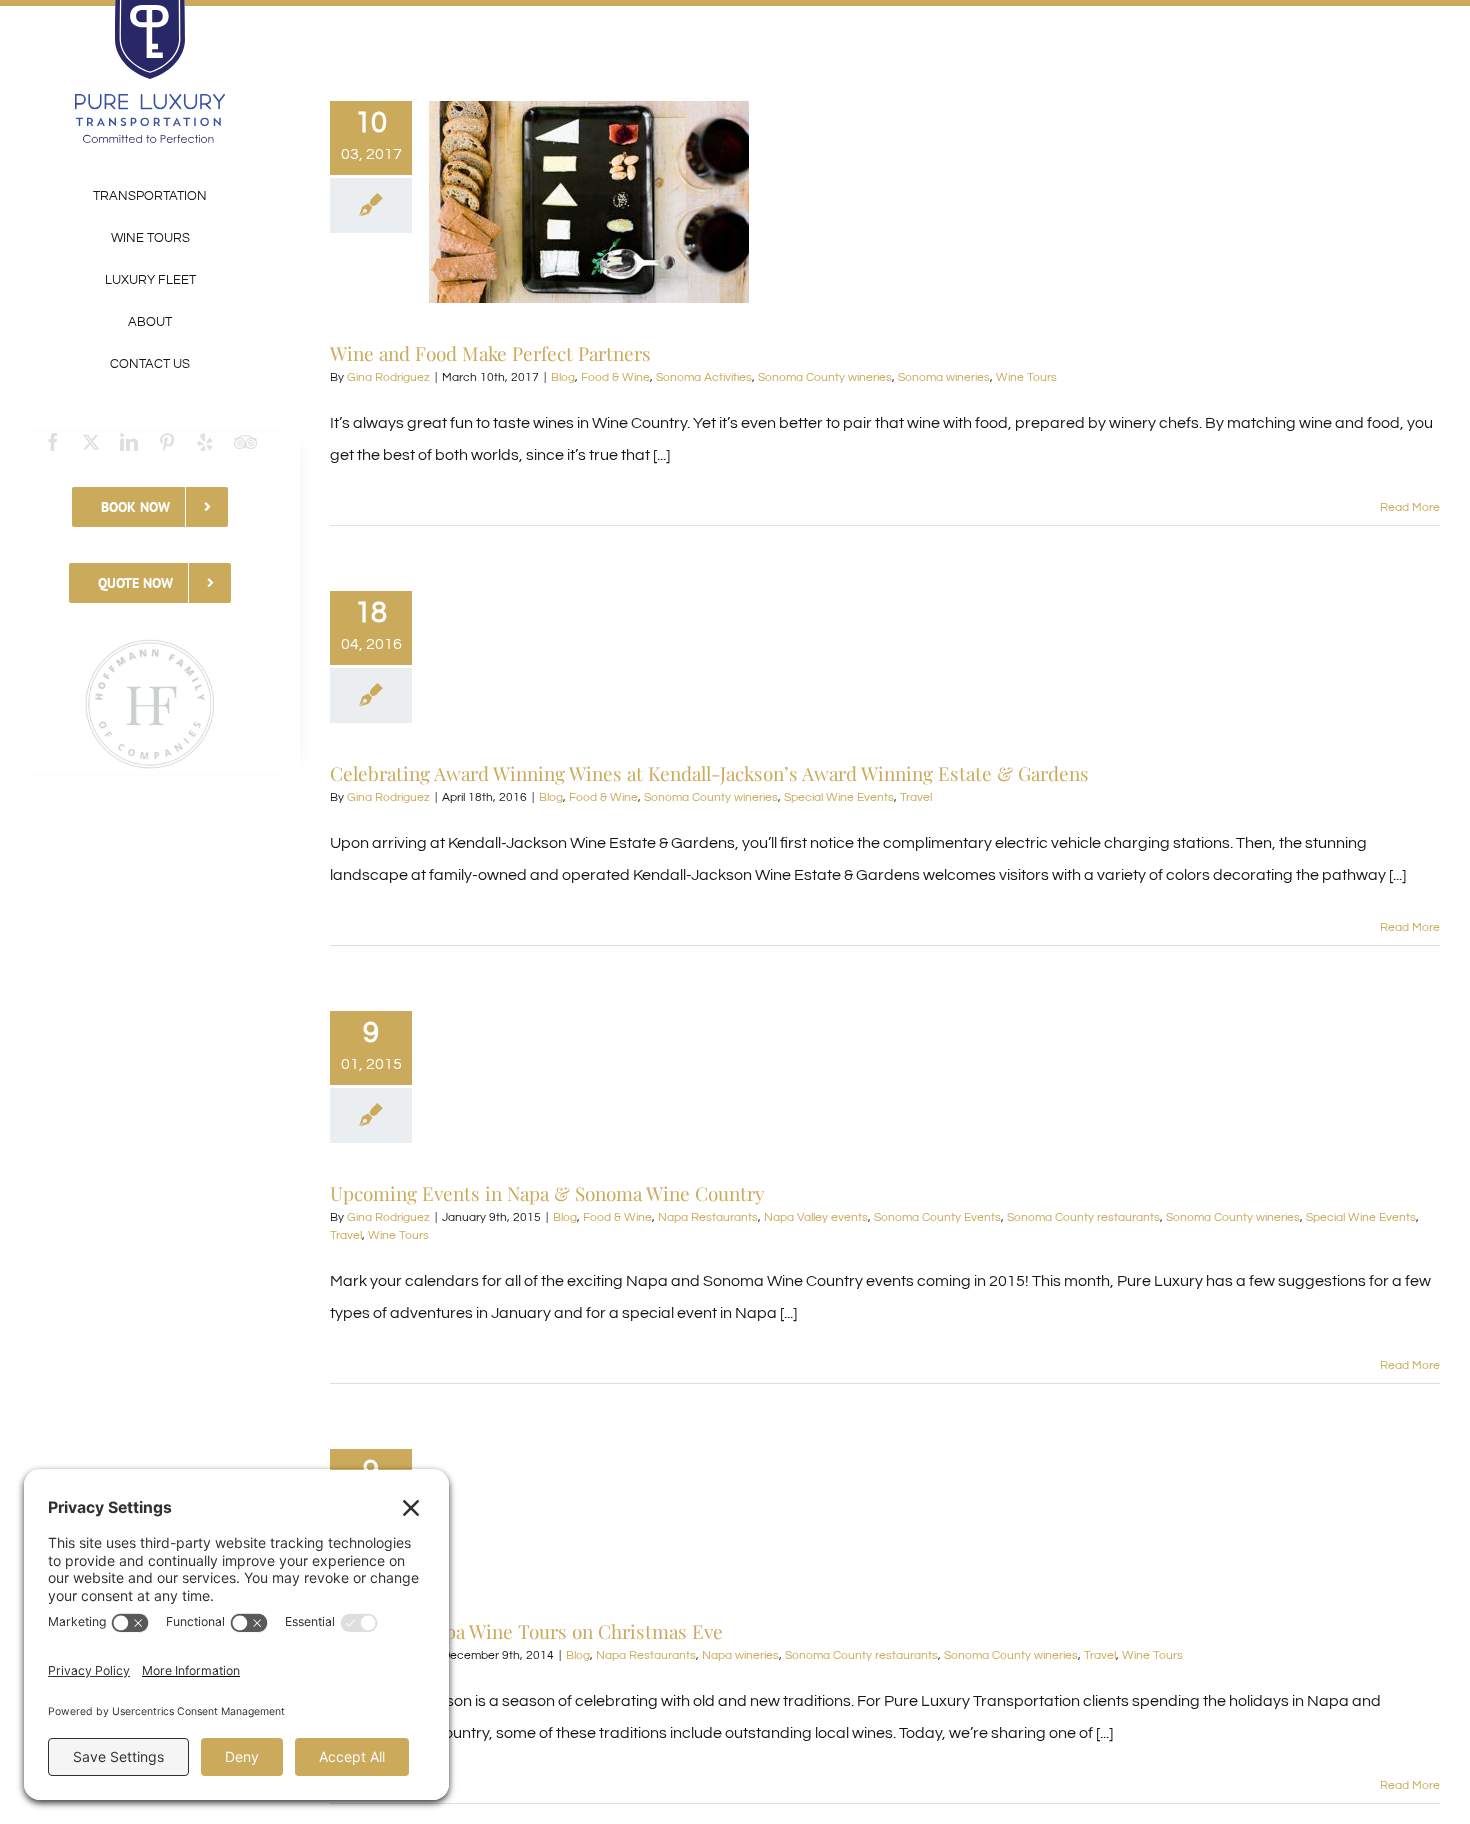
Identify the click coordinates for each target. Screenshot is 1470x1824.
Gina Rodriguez (388, 377)
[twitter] (91, 442)
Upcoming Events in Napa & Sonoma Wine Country (547, 1193)
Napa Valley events (816, 1217)
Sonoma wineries (944, 377)
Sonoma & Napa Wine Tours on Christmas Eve (526, 1631)
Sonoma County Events (937, 1217)
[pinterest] (167, 442)
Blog (563, 377)
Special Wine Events (839, 797)
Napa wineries (740, 1655)
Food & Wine (615, 377)
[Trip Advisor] (245, 442)
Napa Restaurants (708, 1217)
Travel (916, 797)
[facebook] (53, 442)
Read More (1410, 507)
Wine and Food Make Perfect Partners (490, 353)
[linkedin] (129, 442)
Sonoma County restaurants (1083, 1217)
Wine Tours (1026, 377)
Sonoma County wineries (825, 377)
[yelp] (205, 442)
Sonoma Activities (704, 377)
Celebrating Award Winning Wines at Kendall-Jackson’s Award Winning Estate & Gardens (709, 773)
